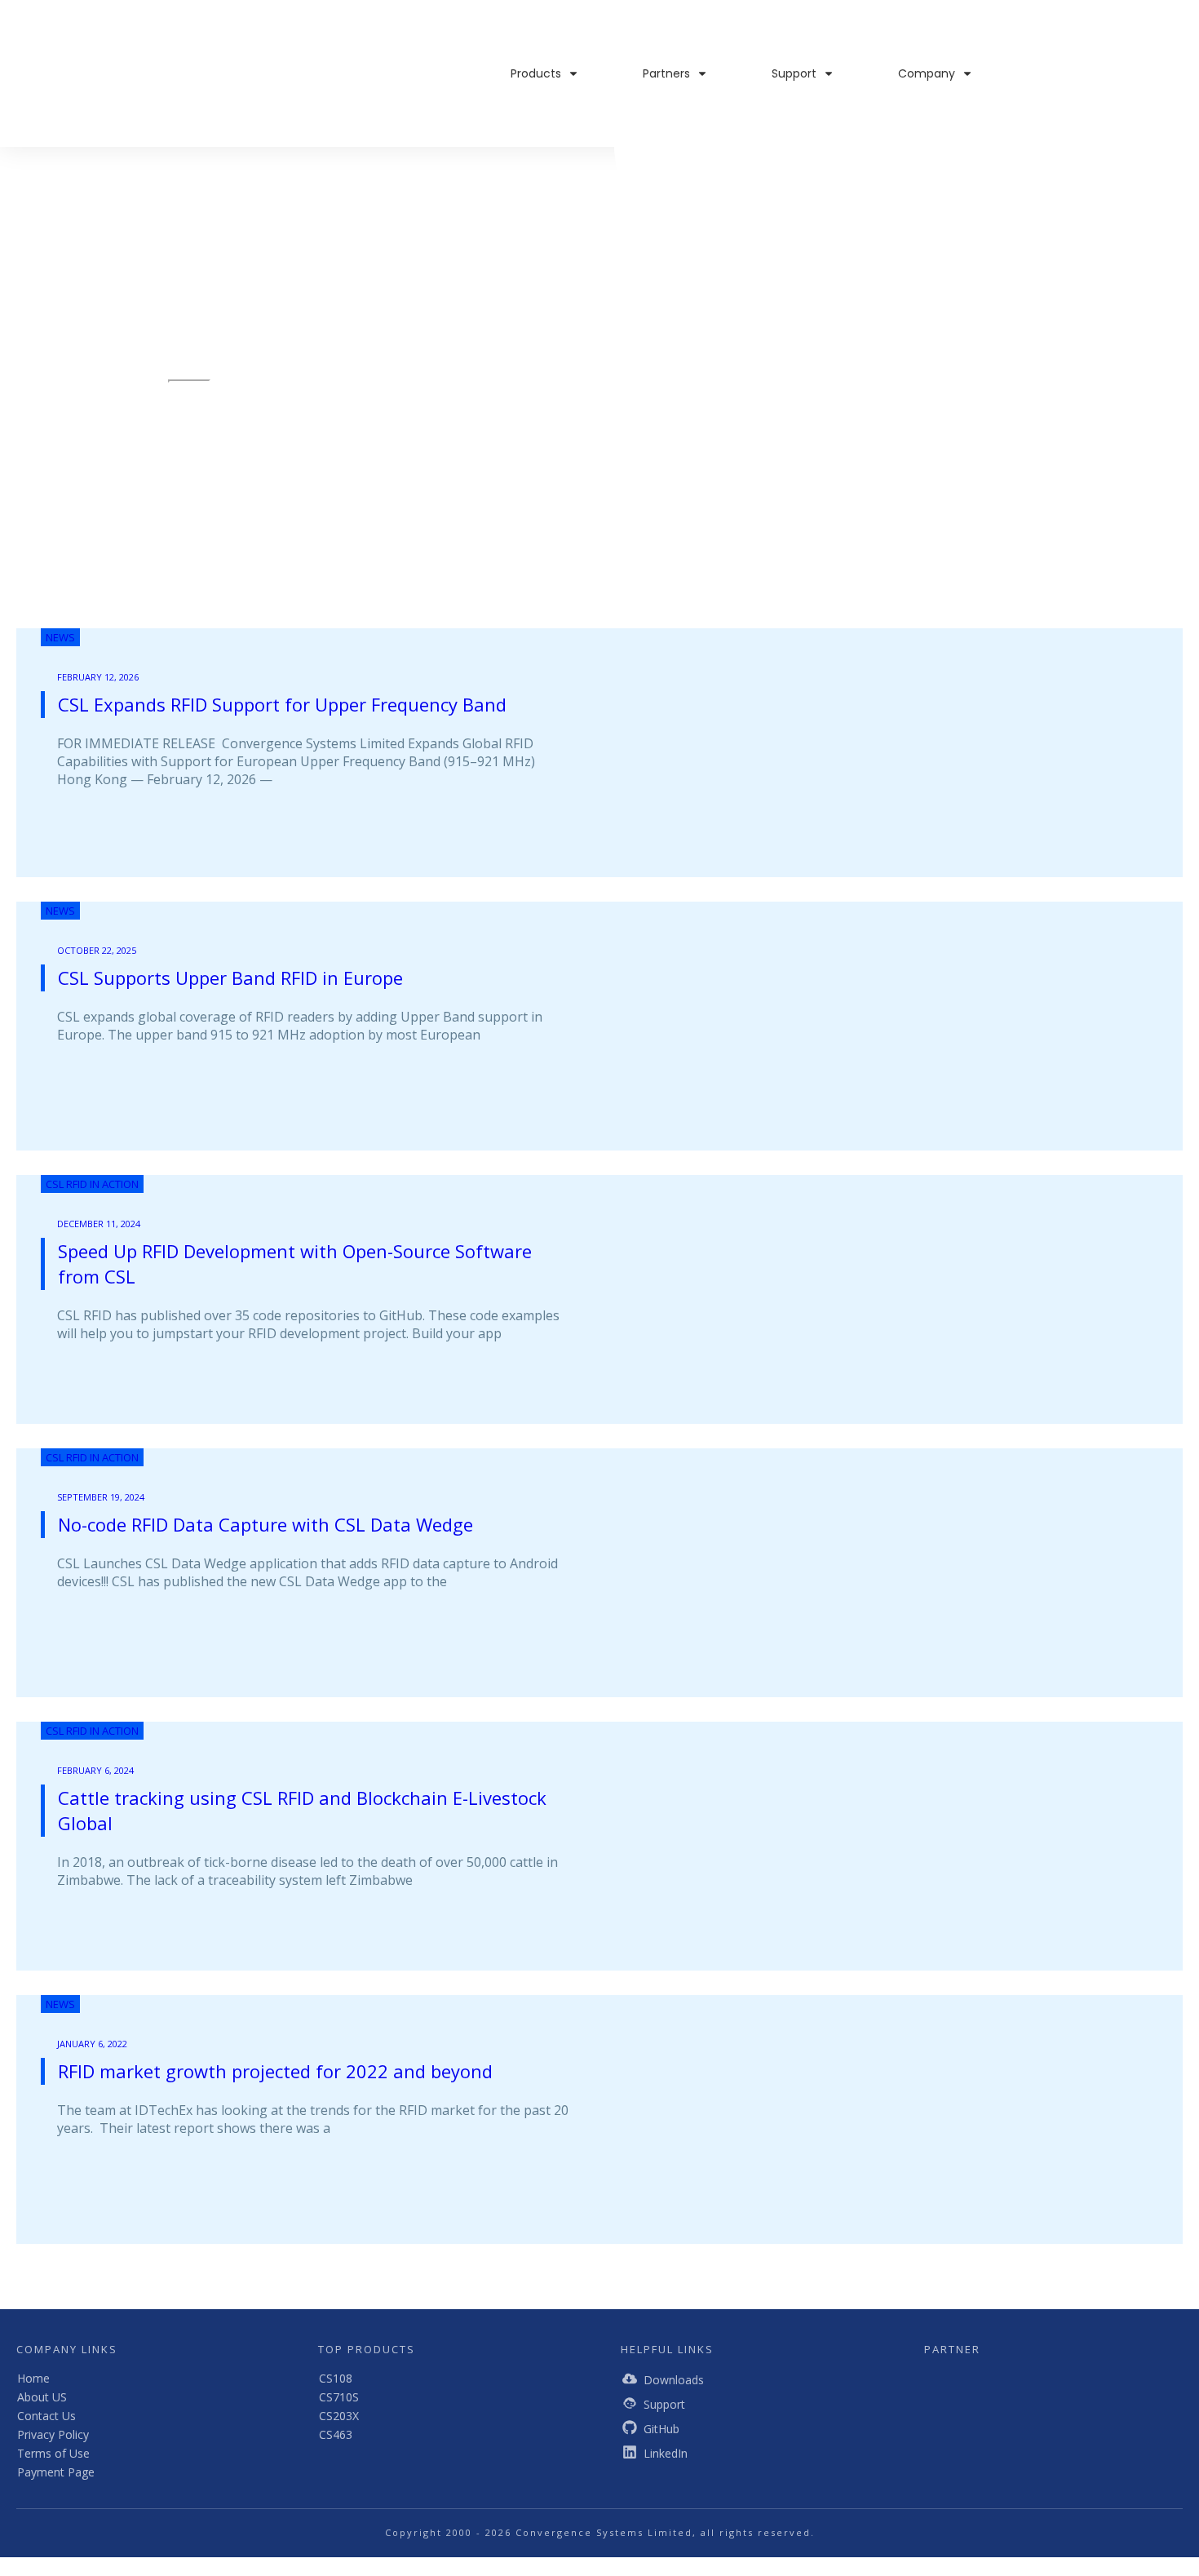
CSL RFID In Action (92, 1184)
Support (664, 2404)
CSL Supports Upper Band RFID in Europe (230, 978)
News (60, 637)
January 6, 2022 (92, 2044)
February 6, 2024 (95, 1770)
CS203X (339, 2416)
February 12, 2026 (98, 677)
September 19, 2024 (101, 1497)
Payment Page (56, 2472)
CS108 (336, 2378)
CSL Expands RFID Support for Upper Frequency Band (282, 704)
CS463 (336, 2434)
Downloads (674, 2380)
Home (33, 2378)
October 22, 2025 (97, 950)
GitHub (661, 2429)
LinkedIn (666, 2453)
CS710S (339, 2397)
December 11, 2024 (99, 1224)
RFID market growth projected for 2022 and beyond (275, 2071)
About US (42, 2397)
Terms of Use (53, 2453)
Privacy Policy (53, 2434)
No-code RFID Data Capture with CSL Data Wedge (265, 1524)
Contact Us (46, 2416)
